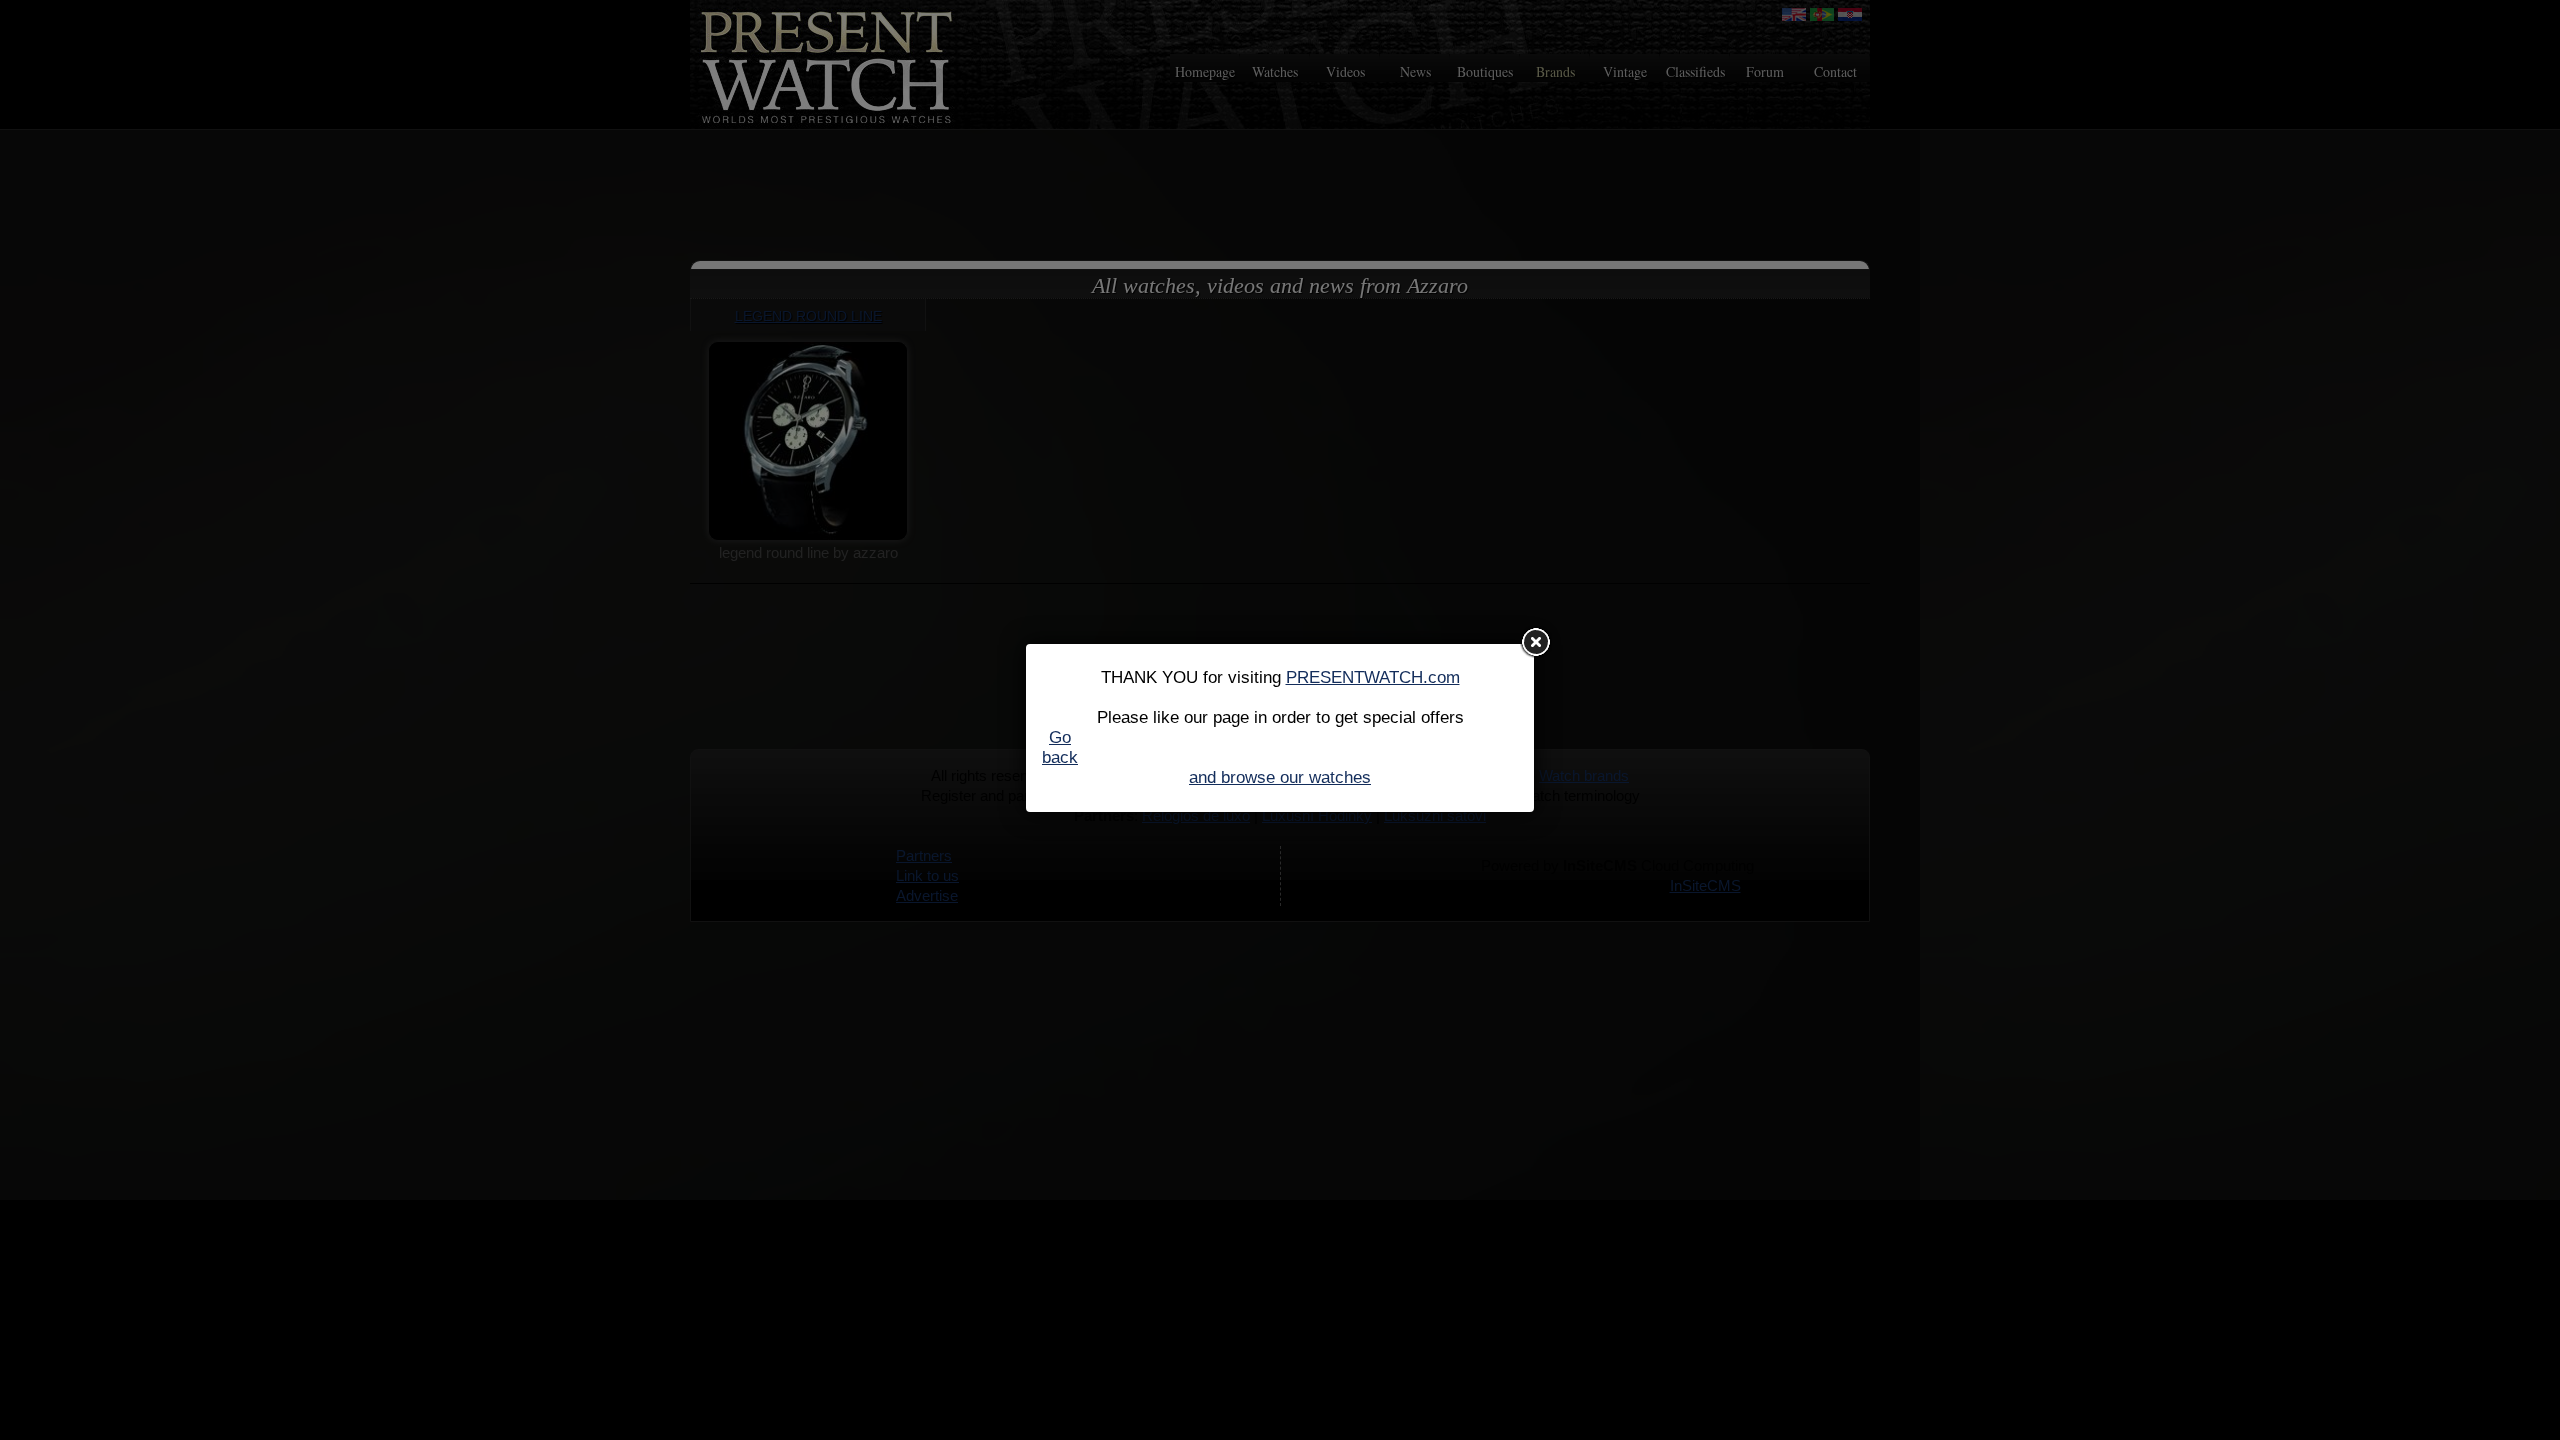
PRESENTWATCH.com (1373, 677)
